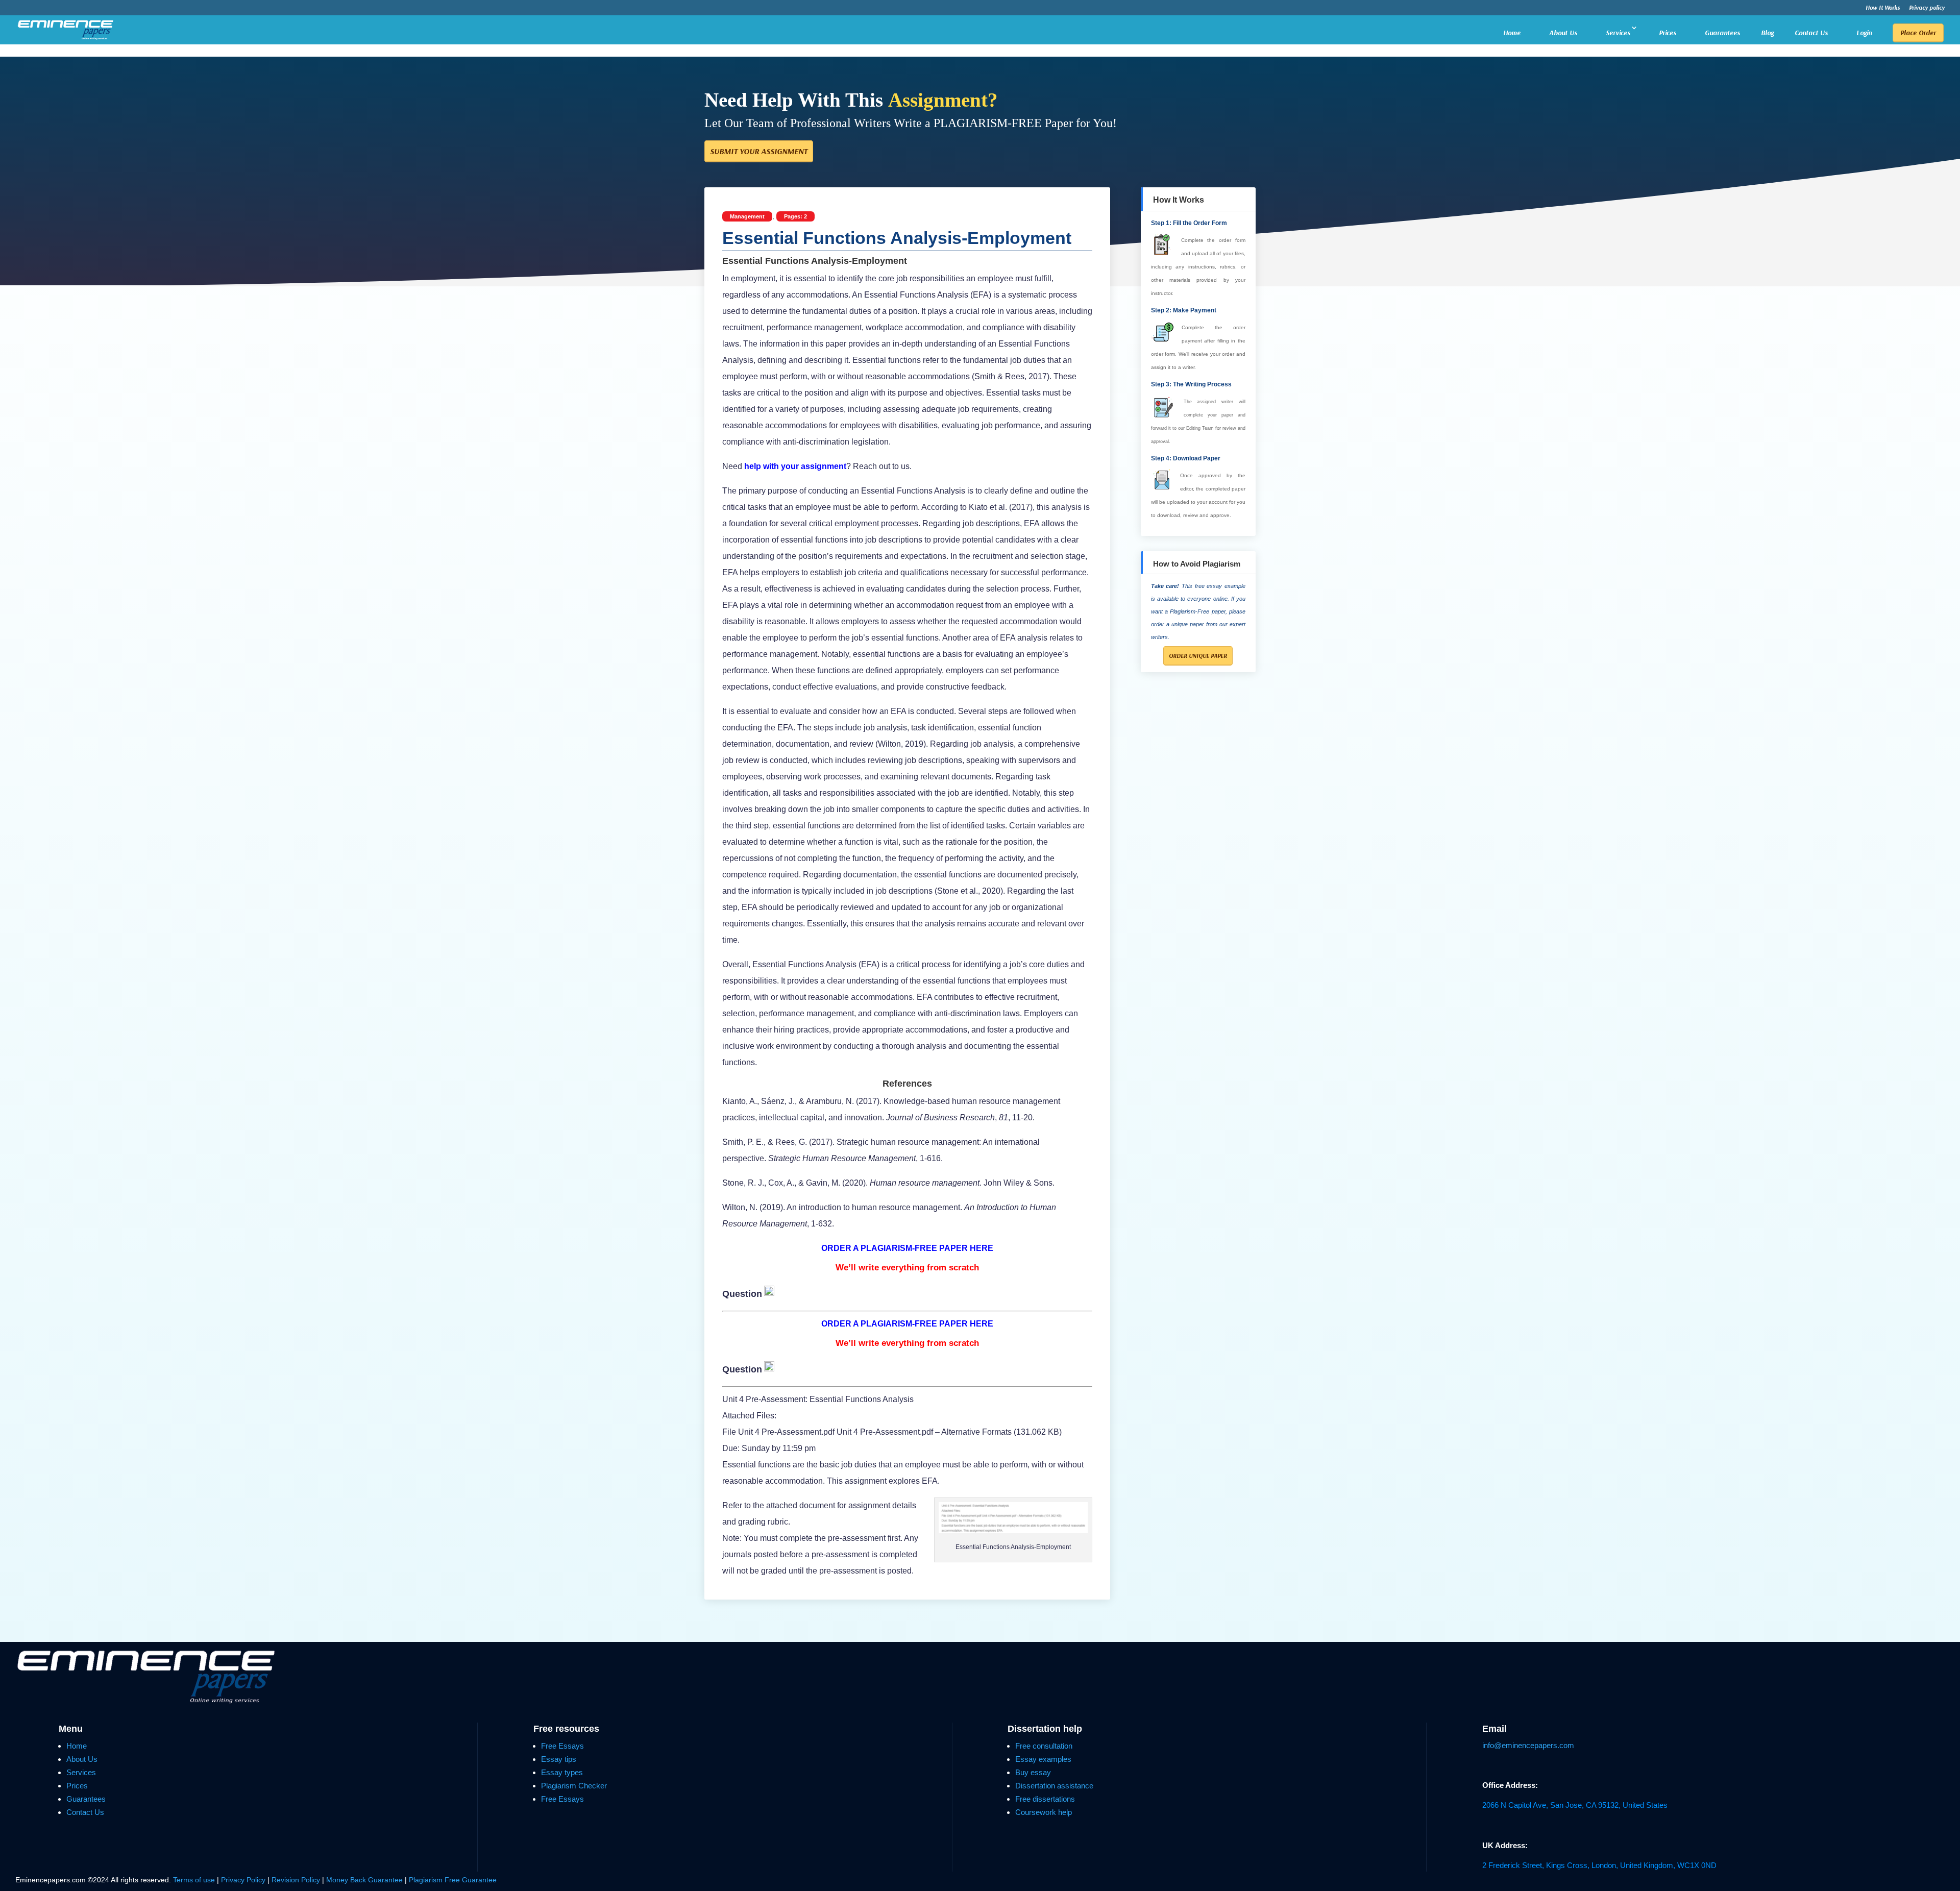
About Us (1563, 33)
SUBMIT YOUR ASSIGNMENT (759, 151)
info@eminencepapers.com (1528, 1745)
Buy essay (1033, 1772)
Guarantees (1722, 33)
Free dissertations (1045, 1799)
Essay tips (559, 1759)
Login (1864, 33)
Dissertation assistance (1054, 1786)
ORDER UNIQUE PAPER (1198, 656)
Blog (1767, 33)
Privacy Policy (244, 1880)
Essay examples (1043, 1759)
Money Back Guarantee (365, 1880)
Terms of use (194, 1880)
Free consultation (1044, 1746)
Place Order (1918, 33)
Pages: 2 (795, 216)
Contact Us (1811, 33)
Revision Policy (296, 1880)
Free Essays (562, 1746)
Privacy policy (1927, 8)
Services (1618, 33)
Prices (1668, 33)
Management (747, 216)
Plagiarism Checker (574, 1786)
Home (1512, 33)
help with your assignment (794, 466)
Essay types (562, 1772)
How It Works (1883, 8)
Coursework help (1044, 1812)
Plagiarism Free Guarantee (453, 1880)
